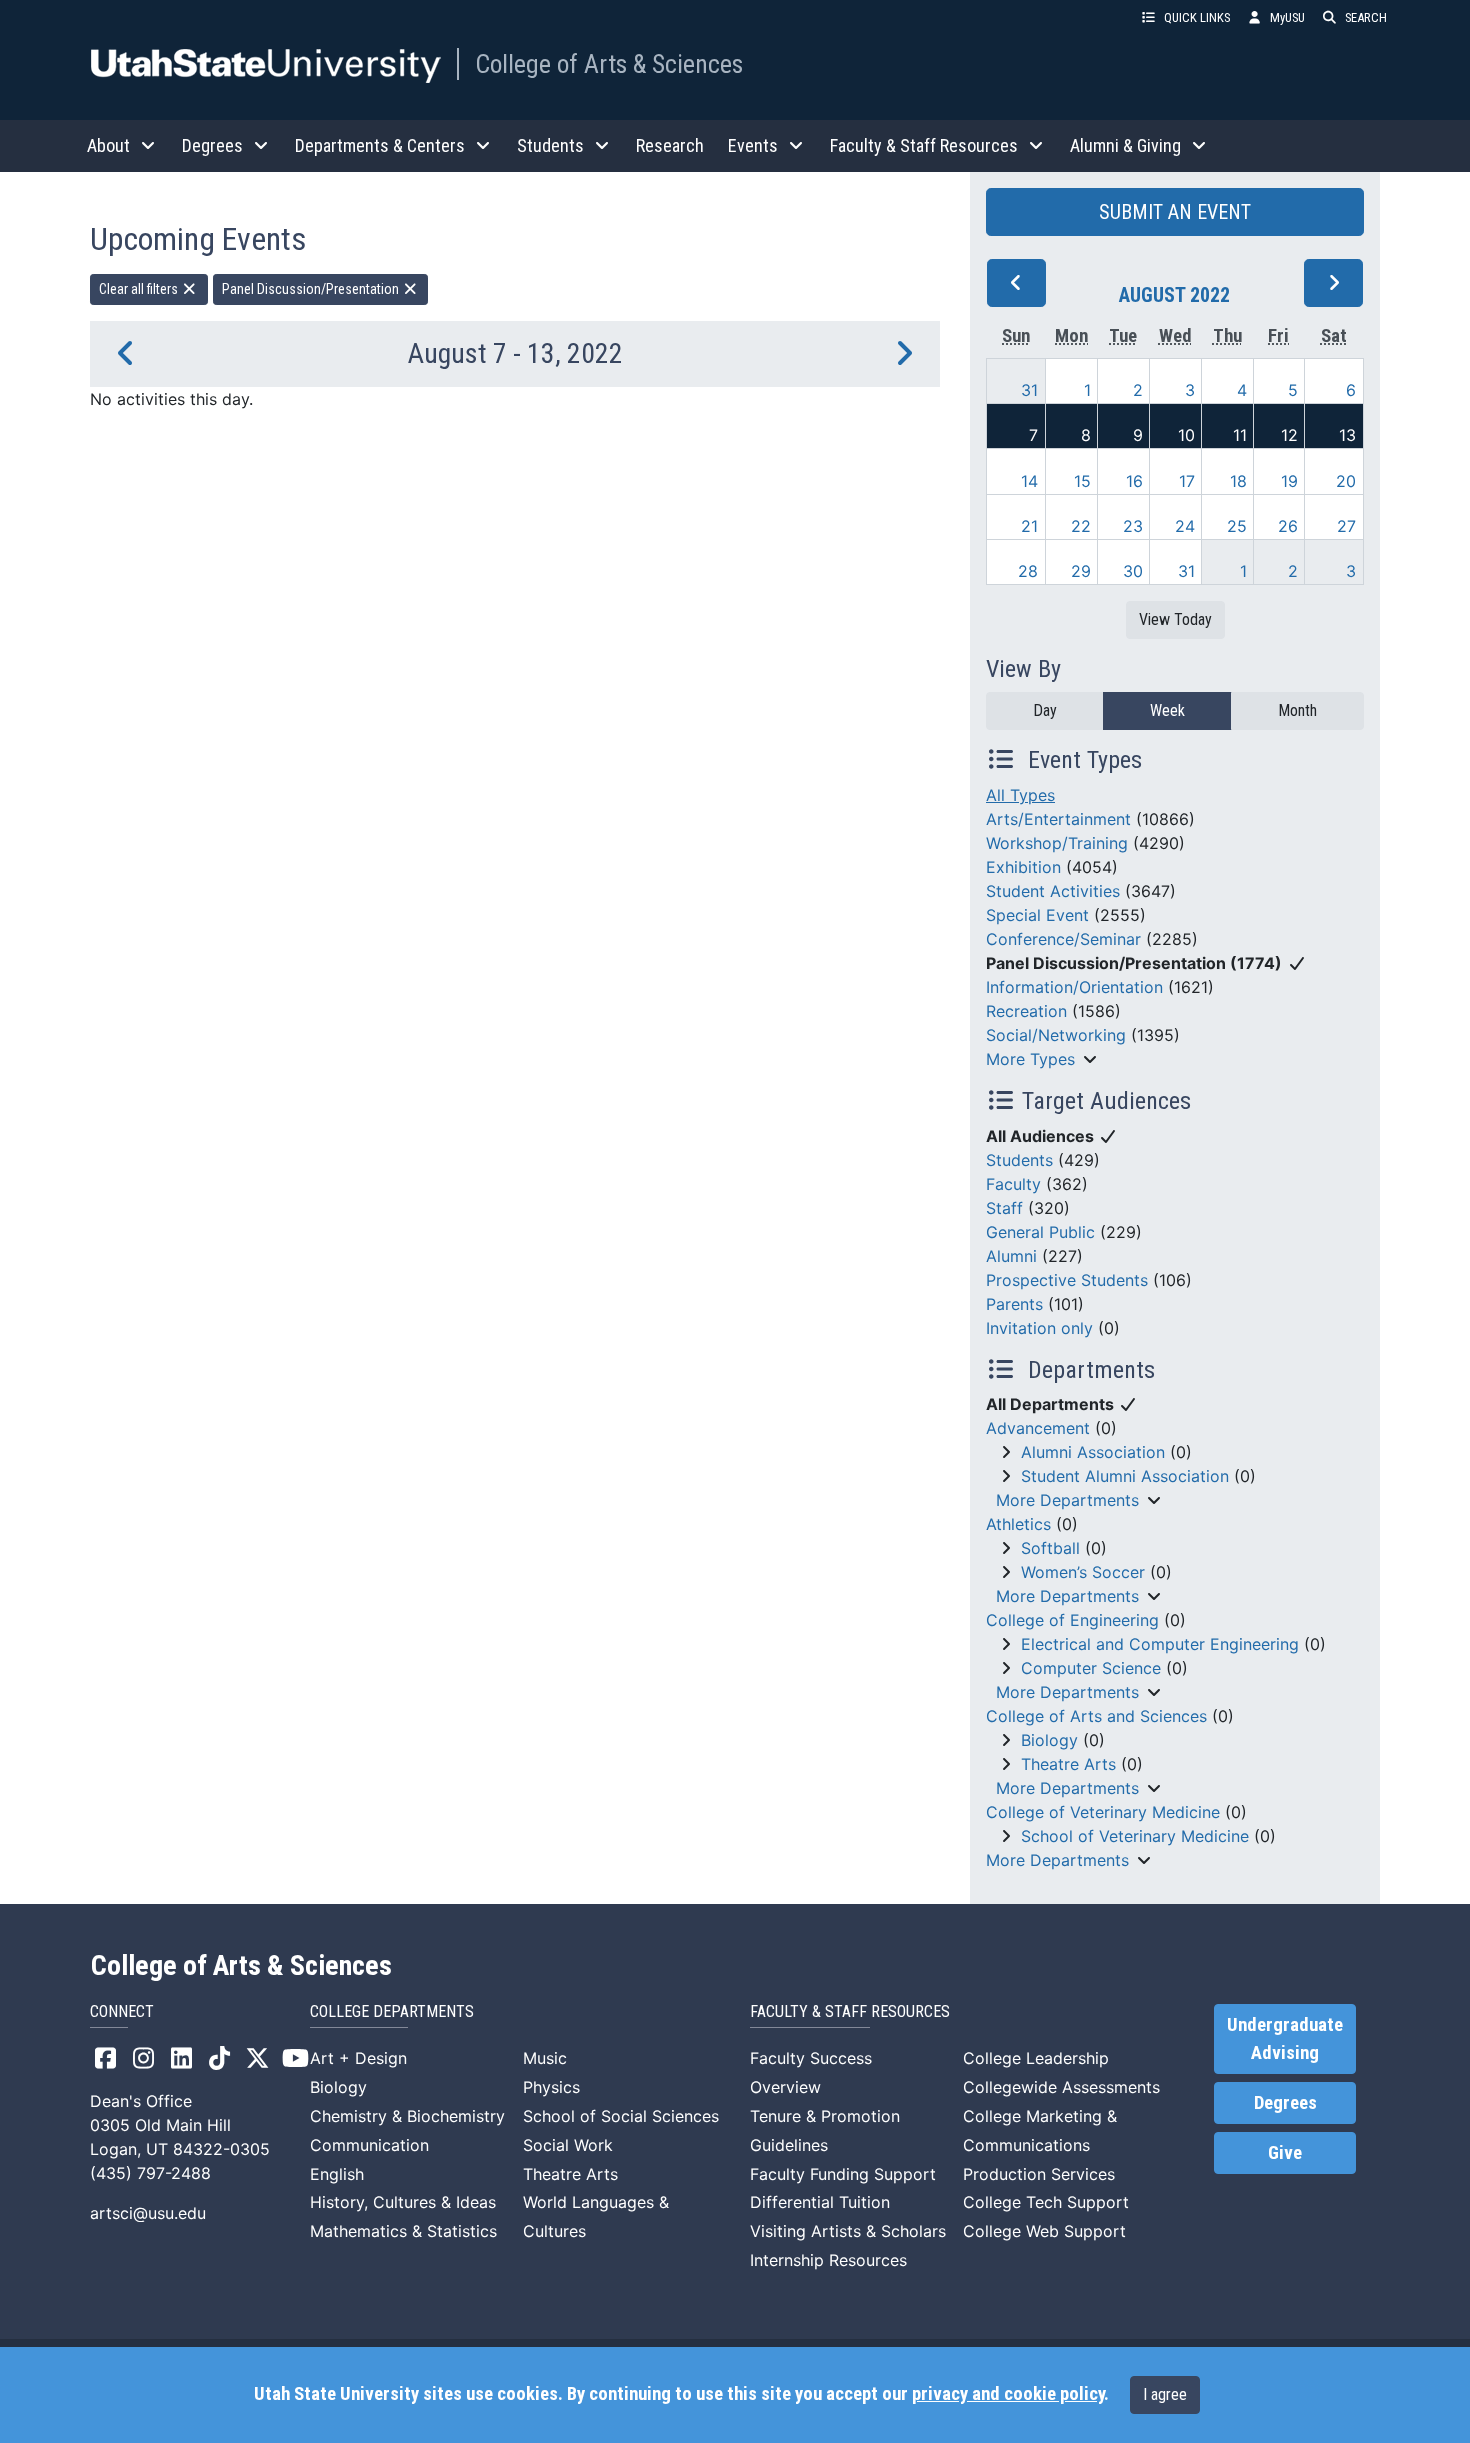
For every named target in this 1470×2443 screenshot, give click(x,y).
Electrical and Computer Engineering (1160, 1644)
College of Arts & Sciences (609, 64)
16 (1134, 481)
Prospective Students (1067, 1280)
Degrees (1285, 2103)
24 (1185, 526)
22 (1081, 526)
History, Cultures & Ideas (403, 2202)
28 (1028, 571)
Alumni (1011, 1256)
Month (1297, 710)
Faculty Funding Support (843, 2174)
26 (1288, 526)
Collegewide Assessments (1061, 2087)
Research (670, 145)
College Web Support (1044, 2231)
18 (1238, 481)
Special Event (1037, 915)
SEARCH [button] (1366, 17)
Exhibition (1023, 867)
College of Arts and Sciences (1096, 1716)
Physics (551, 2087)
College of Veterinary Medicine (1103, 1812)
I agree (1165, 2394)
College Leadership (1036, 2058)
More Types (1030, 1059)
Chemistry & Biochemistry (407, 2116)
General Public (1040, 1232)
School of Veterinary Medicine (1135, 1836)
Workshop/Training (1057, 843)
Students (1019, 1160)
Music (545, 2058)
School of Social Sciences (621, 2116)
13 (1347, 435)
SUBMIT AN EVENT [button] (1175, 212)
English (337, 2174)
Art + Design (358, 2058)
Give (1285, 2153)
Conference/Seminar (1063, 939)
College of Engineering (1072, 1620)
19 (1289, 481)
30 (1133, 571)
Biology (1049, 1740)
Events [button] (753, 145)
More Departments (1067, 1500)
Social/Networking (1056, 1035)
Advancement (1038, 1428)
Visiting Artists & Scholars (848, 2231)
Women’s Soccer (1083, 1572)
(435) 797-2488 (150, 2173)
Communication (369, 2145)
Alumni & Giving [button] (1125, 145)
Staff (1004, 1208)
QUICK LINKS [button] (1197, 17)
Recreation (1026, 1011)
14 (1029, 481)
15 (1082, 481)
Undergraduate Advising (1285, 2039)
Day (1045, 710)
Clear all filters (140, 289)
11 (1240, 435)
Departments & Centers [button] (380, 145)
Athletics (1018, 1524)
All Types (1020, 795)
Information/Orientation (1074, 987)
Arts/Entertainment (1058, 819)
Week (1167, 710)
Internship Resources (828, 2260)
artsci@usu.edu (148, 2213)
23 (1133, 526)
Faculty (1013, 1184)
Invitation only (1039, 1328)
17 (1187, 481)
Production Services (1039, 2174)
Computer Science (1091, 1668)
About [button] (108, 145)
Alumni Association (1093, 1452)
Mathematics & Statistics (403, 2231)
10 (1186, 435)
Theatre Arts (1068, 1764)
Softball (1050, 1548)
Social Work (568, 2145)
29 (1081, 571)
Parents (1014, 1304)
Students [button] (550, 145)
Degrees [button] (212, 145)
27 (1346, 526)
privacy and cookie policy (1008, 2394)
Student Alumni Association (1125, 1476)
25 (1237, 526)
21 (1029, 526)
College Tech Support (1046, 2202)
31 (1029, 390)
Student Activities (1053, 891)
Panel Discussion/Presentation (312, 289)
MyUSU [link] (1287, 17)
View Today (1175, 619)
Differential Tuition (820, 2202)
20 (1346, 481)
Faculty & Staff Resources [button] (924, 145)
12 (1289, 435)
